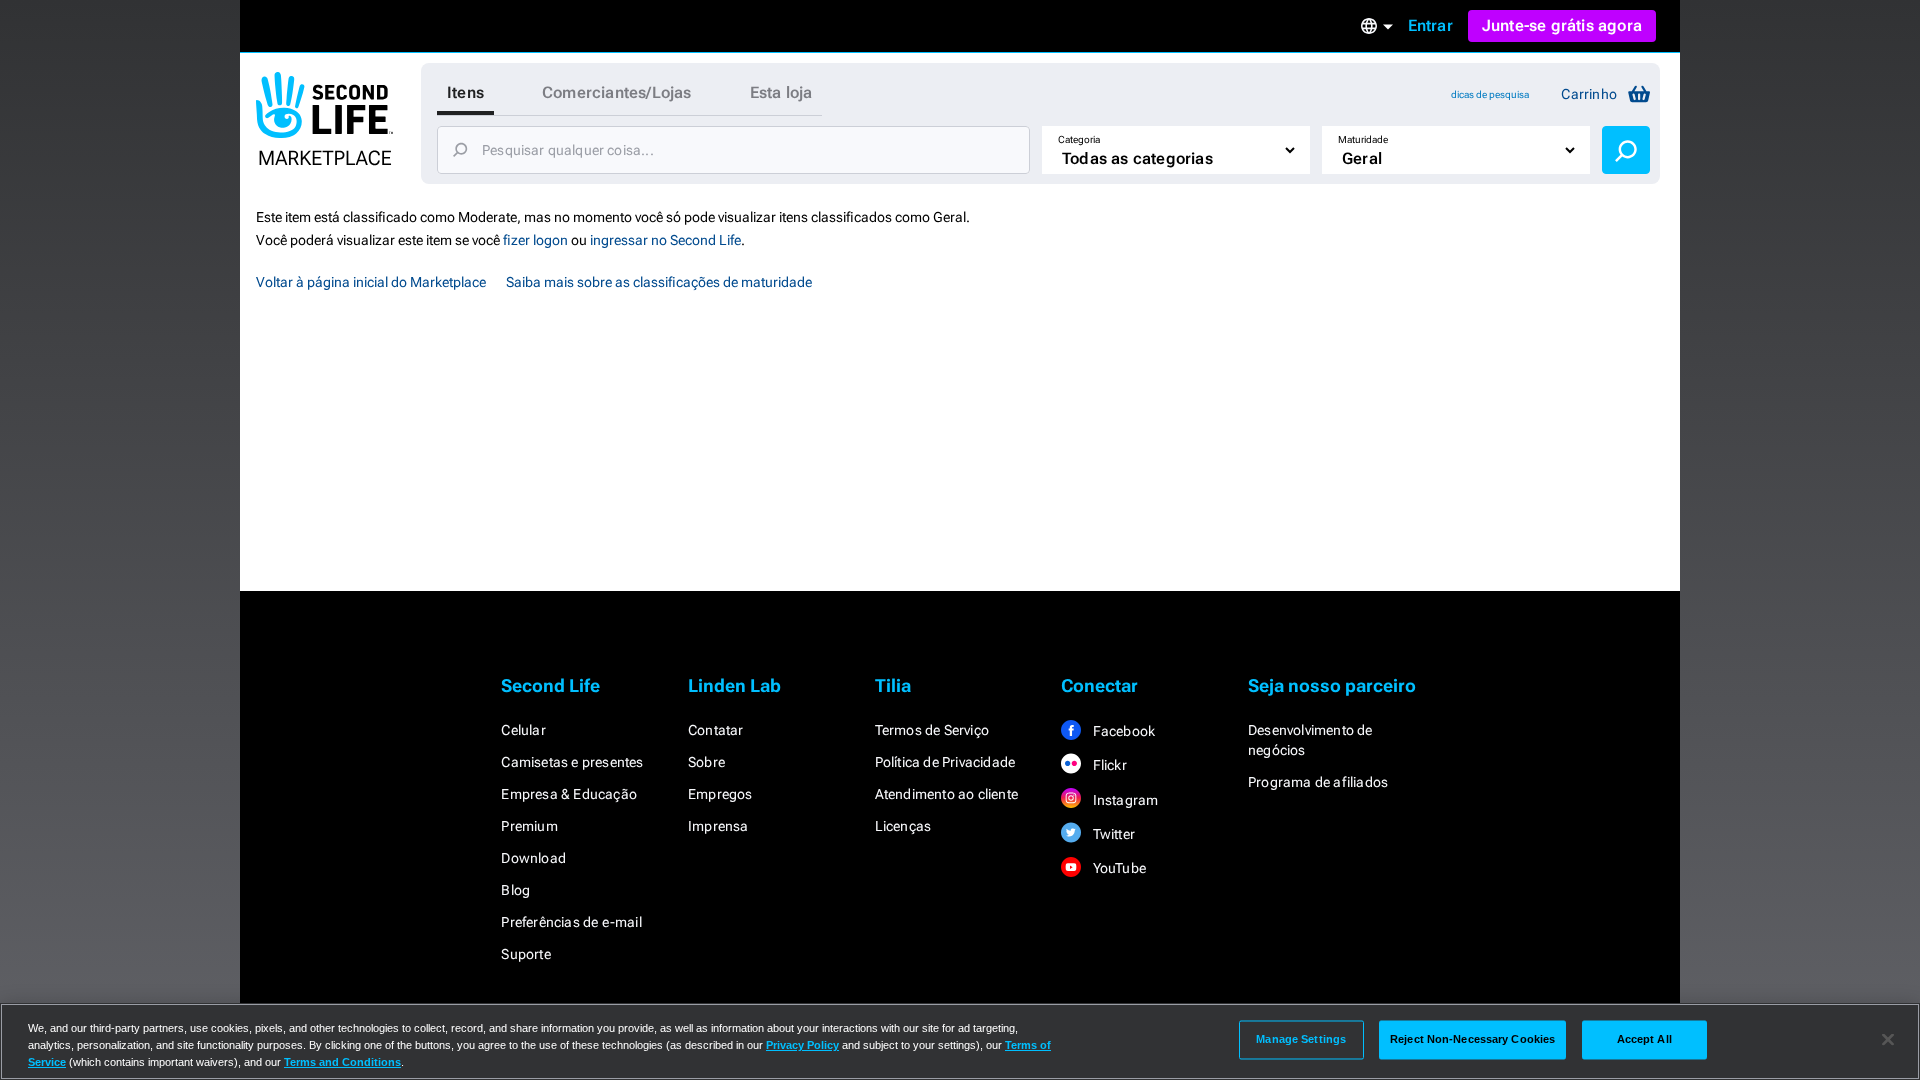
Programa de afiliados (1318, 782)
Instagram (1123, 800)
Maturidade (1363, 139)
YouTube (1117, 868)
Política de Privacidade (945, 762)
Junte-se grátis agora (1562, 25)
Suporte (525, 954)
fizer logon (535, 240)
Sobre (706, 762)
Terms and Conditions (342, 1062)
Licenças (903, 826)
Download (533, 858)
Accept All (1644, 1039)
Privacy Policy (802, 1045)
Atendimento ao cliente (946, 794)
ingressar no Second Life (665, 240)
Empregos (720, 794)
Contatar (716, 730)
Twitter (1112, 834)
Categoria (1079, 139)
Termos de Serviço (932, 730)
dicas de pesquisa (1490, 94)
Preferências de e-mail (571, 922)
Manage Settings (1301, 1039)
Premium (529, 826)
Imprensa (718, 826)
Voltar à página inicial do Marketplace (371, 282)
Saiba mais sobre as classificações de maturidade (659, 282)
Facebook (1122, 731)
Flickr (1107, 765)
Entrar (1430, 25)
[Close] (1888, 1040)
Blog (515, 890)
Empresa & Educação (569, 794)
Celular (523, 730)
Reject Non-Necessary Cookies (1472, 1039)
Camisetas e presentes (572, 762)
